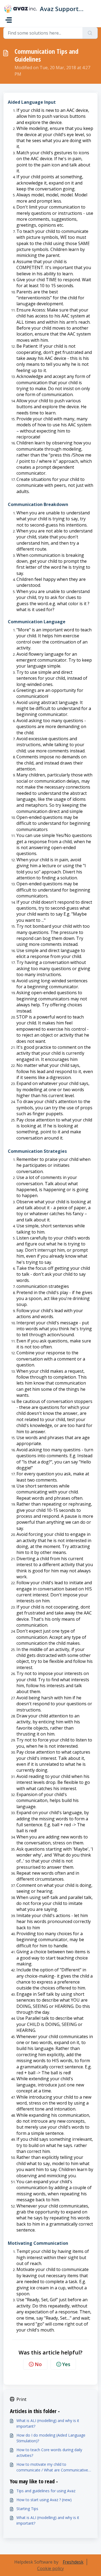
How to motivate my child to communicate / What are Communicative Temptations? (52, 2467)
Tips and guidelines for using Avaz (46, 2491)
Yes (66, 2364)
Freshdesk (73, 2562)
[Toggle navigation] (9, 20)
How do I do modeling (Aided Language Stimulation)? (51, 2438)
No (38, 2364)
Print (21, 2399)
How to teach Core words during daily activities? (49, 2453)
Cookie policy (50, 2568)
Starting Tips (27, 2509)
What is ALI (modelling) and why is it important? (48, 2423)
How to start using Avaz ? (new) (44, 2500)
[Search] (90, 33)
